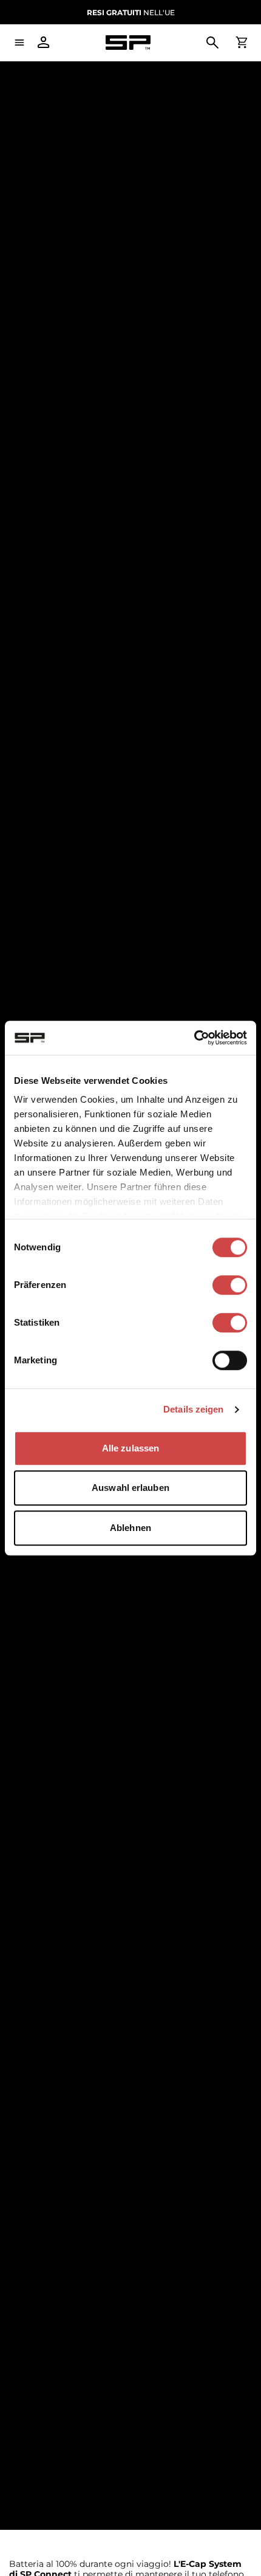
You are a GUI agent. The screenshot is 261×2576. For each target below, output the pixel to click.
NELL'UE (131, 12)
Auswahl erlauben (130, 1488)
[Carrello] (242, 43)
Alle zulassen (130, 1448)
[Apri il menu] (19, 43)
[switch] (230, 1285)
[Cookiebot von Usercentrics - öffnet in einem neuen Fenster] (194, 1038)
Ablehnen (130, 1528)
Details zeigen (193, 1409)
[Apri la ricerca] (212, 43)
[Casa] (128, 43)
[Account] (44, 43)
